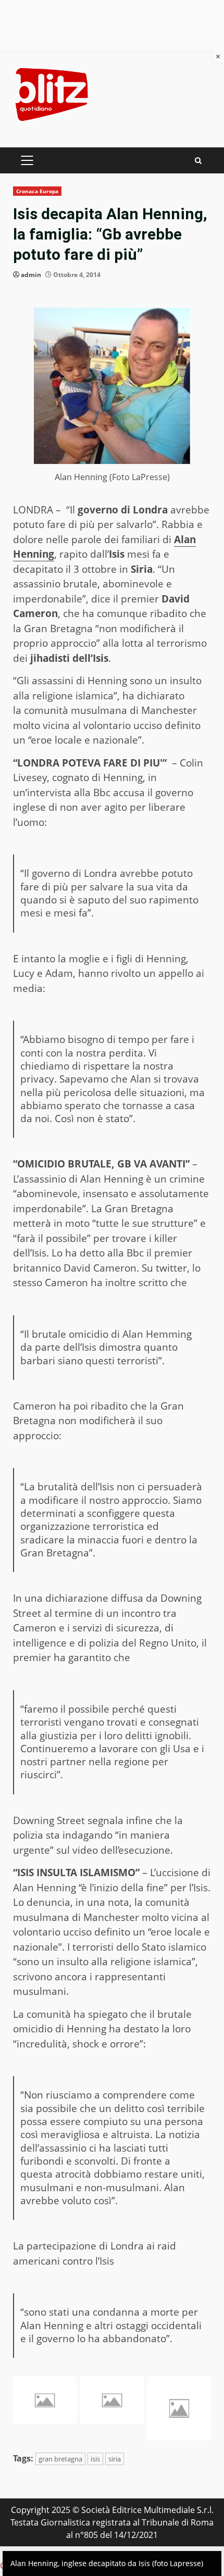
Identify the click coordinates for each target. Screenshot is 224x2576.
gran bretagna (60, 2459)
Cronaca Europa (37, 191)
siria (115, 2459)
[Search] (198, 161)
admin (31, 275)
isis (95, 2459)
